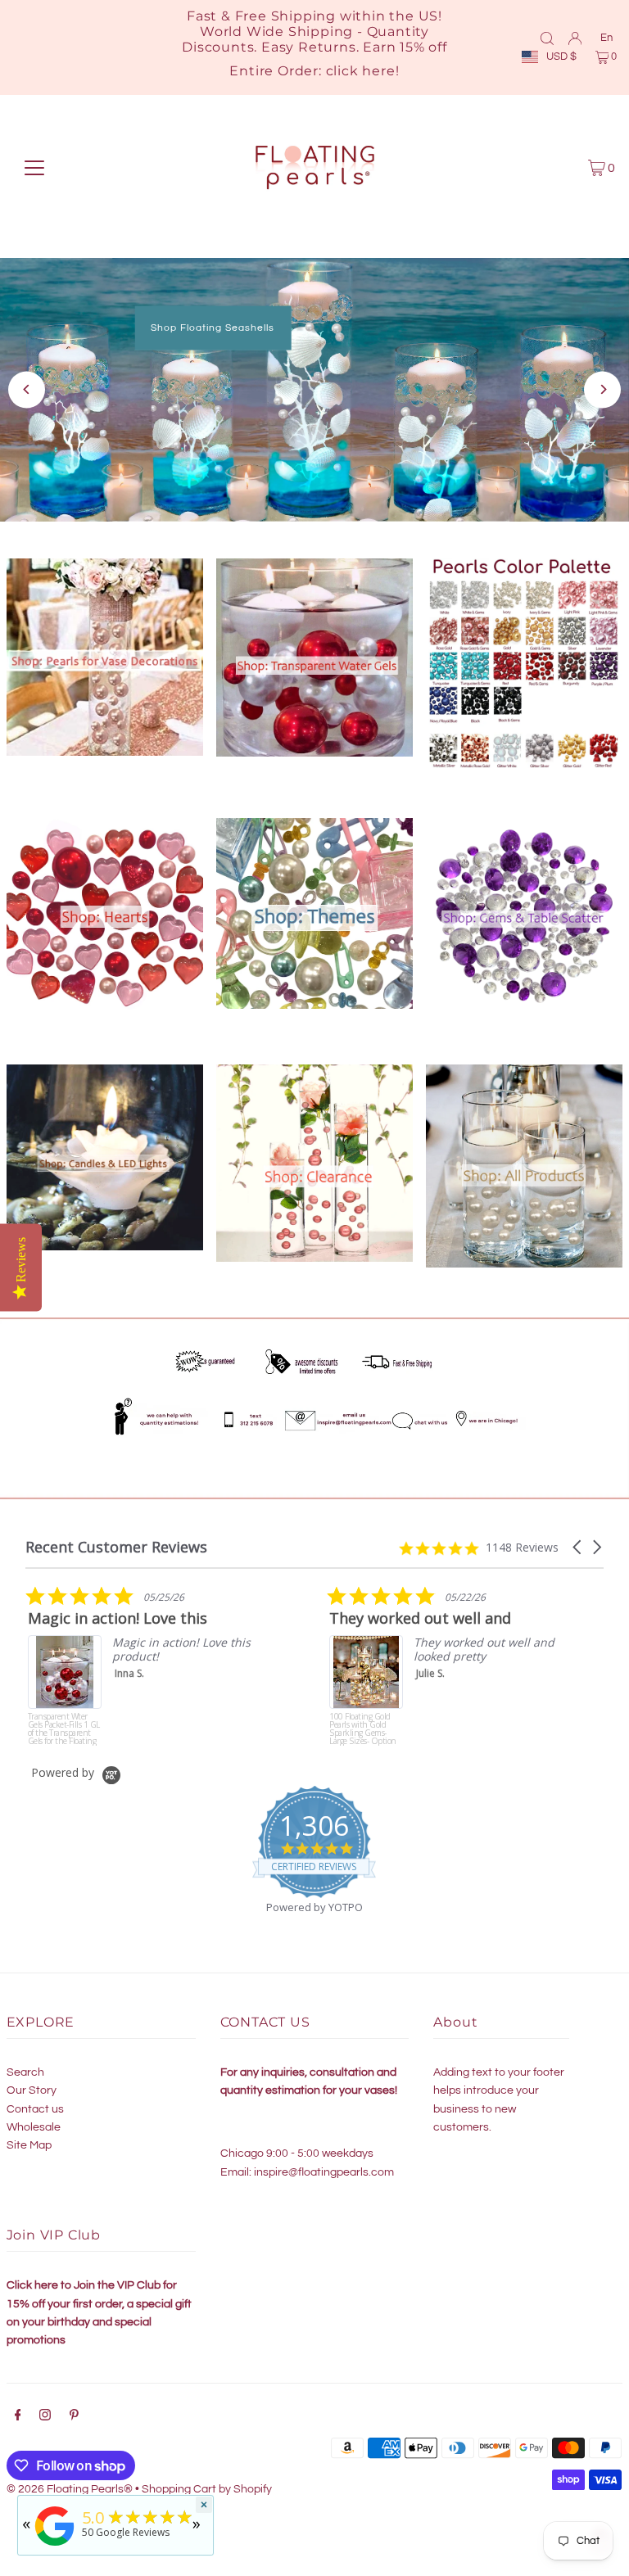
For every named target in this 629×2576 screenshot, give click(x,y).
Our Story (32, 2090)
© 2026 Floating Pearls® (70, 2489)
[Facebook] (18, 2417)
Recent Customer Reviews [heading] (116, 1547)
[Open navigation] (34, 168)
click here (361, 71)
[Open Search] (547, 38)
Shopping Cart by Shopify (207, 2489)
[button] (578, 1547)
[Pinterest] (74, 2417)
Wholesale (34, 2127)
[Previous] (27, 389)
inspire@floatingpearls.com (324, 2172)
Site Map (29, 2145)
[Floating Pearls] (55, 2546)
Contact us (35, 2109)
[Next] (602, 389)
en (606, 38)
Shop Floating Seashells (213, 327)
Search (25, 2072)
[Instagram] (45, 2417)
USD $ (561, 56)
